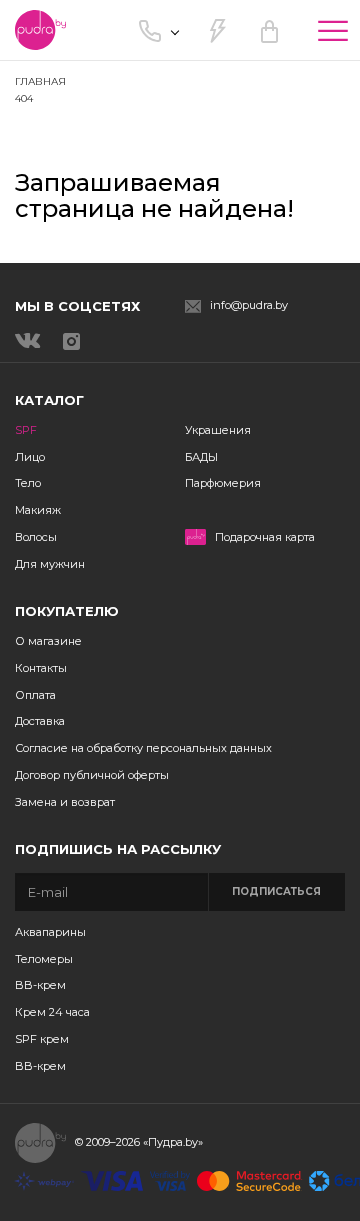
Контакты (41, 668)
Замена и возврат (65, 802)
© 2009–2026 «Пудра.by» (139, 1142)
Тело (28, 483)
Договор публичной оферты (92, 775)
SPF (26, 430)
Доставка (40, 721)
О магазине (48, 641)
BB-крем (40, 985)
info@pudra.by (249, 305)
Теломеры (44, 959)
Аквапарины (50, 932)
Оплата (35, 695)
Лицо (30, 457)
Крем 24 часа (52, 1012)
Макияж (38, 510)
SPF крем (42, 1039)
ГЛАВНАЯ (40, 81)
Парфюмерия (223, 483)
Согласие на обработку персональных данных (143, 748)
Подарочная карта (265, 537)
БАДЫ (201, 457)
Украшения (218, 430)
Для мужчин (50, 564)
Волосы (36, 537)
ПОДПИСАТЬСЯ (276, 891)
